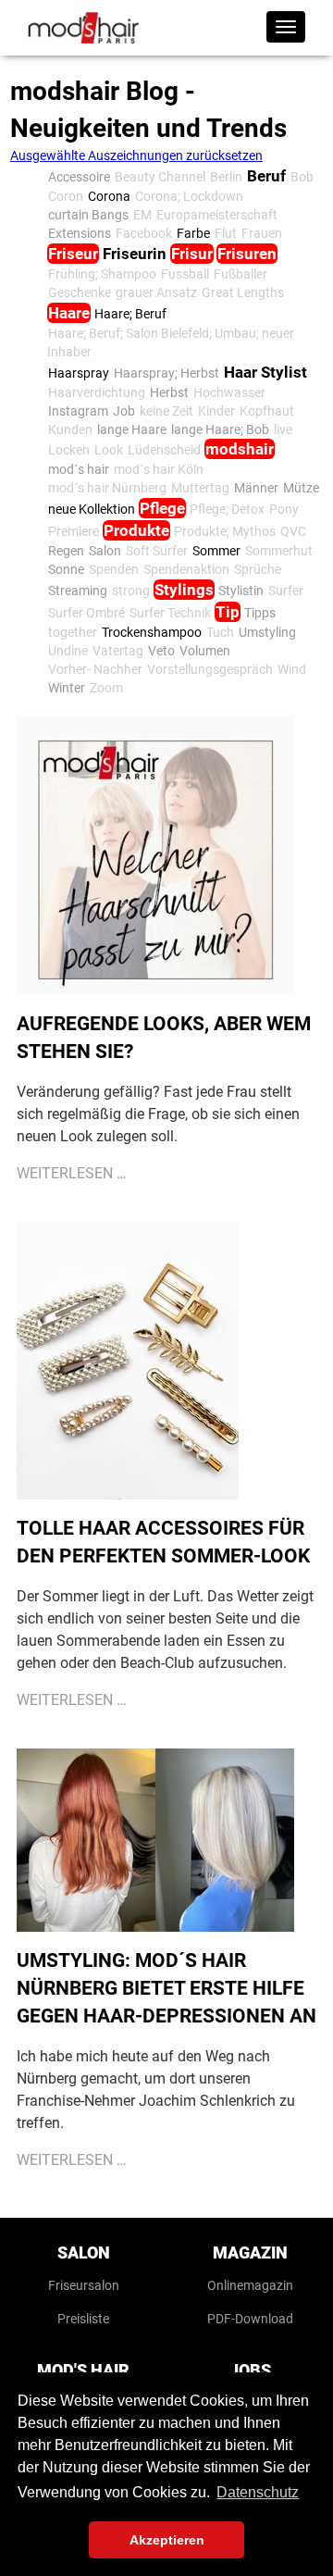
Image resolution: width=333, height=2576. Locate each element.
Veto (161, 651)
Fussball (185, 274)
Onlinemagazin (250, 2285)
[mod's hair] (83, 28)
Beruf (266, 176)
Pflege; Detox (227, 509)
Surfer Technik (170, 613)
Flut (226, 233)
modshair (240, 449)
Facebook (144, 233)
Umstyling (267, 632)
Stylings (184, 590)
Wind (292, 669)
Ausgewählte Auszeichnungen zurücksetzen (136, 156)
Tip (228, 612)
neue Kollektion (92, 509)
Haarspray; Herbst (166, 373)
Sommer (216, 551)
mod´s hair (79, 469)
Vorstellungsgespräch (210, 669)
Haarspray (79, 373)
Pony (284, 509)
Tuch (220, 632)
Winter (67, 688)
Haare (69, 313)
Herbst (169, 392)
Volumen (205, 651)
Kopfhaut (267, 411)
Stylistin (241, 591)
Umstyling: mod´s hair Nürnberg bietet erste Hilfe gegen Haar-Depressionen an (166, 1988)
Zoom (106, 688)
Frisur (192, 254)
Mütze (301, 488)
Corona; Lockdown (189, 196)
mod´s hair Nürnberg (107, 488)
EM (142, 215)
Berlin (226, 177)
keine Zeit (166, 411)
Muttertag (200, 488)
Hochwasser (229, 392)
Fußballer (240, 274)
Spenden (114, 569)
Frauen (262, 233)
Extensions (80, 233)
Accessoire (79, 177)
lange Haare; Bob (220, 429)
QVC (293, 531)
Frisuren (247, 254)
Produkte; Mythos (225, 531)
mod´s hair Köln (159, 469)
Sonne (66, 569)
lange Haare (132, 429)
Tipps (260, 613)
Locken (69, 450)
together (73, 632)
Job (124, 411)
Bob (302, 177)
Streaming (78, 591)
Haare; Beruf (130, 314)
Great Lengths (243, 292)
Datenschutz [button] (258, 2492)
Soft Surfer (157, 551)
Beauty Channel (160, 177)
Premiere (74, 531)
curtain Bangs (88, 215)
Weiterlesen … (72, 1173)
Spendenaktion (186, 569)
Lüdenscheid (164, 450)
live (283, 429)
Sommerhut (279, 551)
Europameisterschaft (217, 215)
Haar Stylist (265, 372)
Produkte (136, 530)
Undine (68, 651)
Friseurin (135, 254)
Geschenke (80, 292)
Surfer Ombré (86, 613)
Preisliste (83, 2319)
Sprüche (258, 569)
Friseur (73, 254)
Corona (109, 196)
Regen (66, 551)
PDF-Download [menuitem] (250, 2319)
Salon (105, 551)
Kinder (216, 411)
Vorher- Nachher (95, 669)
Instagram (78, 411)
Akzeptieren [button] (167, 2540)
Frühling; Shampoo (102, 274)
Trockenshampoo (152, 632)
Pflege (162, 508)
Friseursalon (84, 2285)
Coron (66, 196)
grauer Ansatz (156, 292)
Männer (256, 488)
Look (109, 450)
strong (131, 591)
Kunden (70, 429)
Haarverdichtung (97, 392)
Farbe (193, 233)
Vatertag (118, 651)
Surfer (286, 591)
